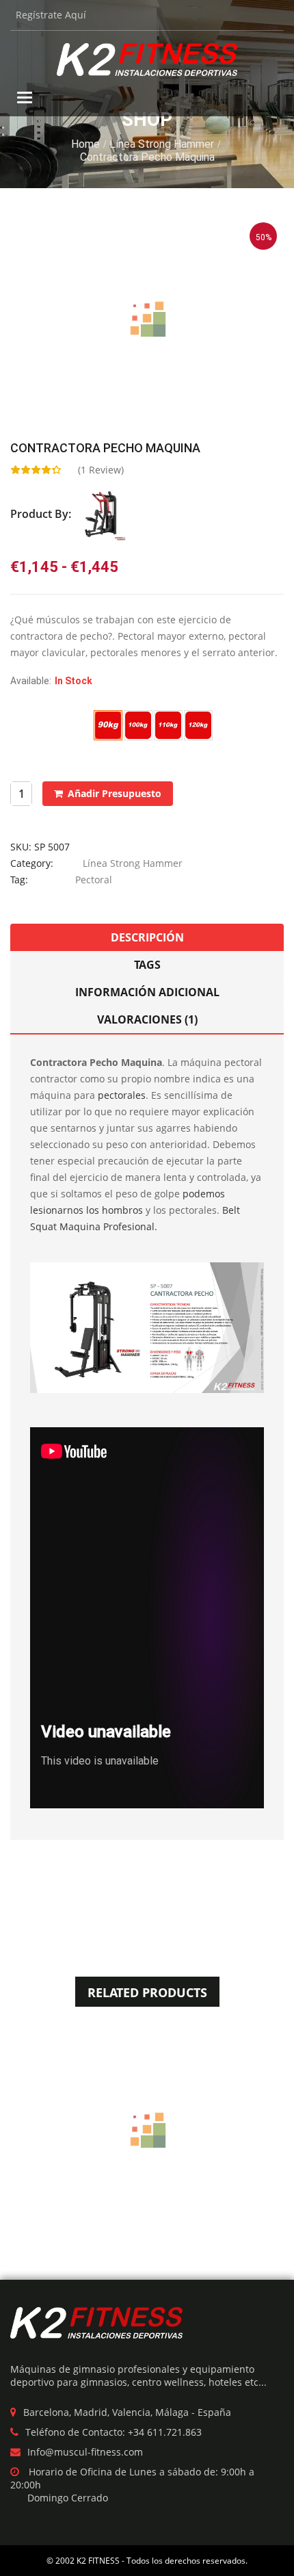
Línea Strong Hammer (162, 144)
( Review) (101, 470)
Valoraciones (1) (147, 1019)
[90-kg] (108, 725)
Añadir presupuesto (115, 793)
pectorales (122, 1095)
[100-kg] (138, 725)
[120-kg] (198, 725)
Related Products (147, 1992)
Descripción (147, 937)
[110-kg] (168, 725)
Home (85, 144)
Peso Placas (36, 718)
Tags (147, 965)
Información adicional (147, 992)
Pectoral (94, 880)
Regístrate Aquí (51, 15)
